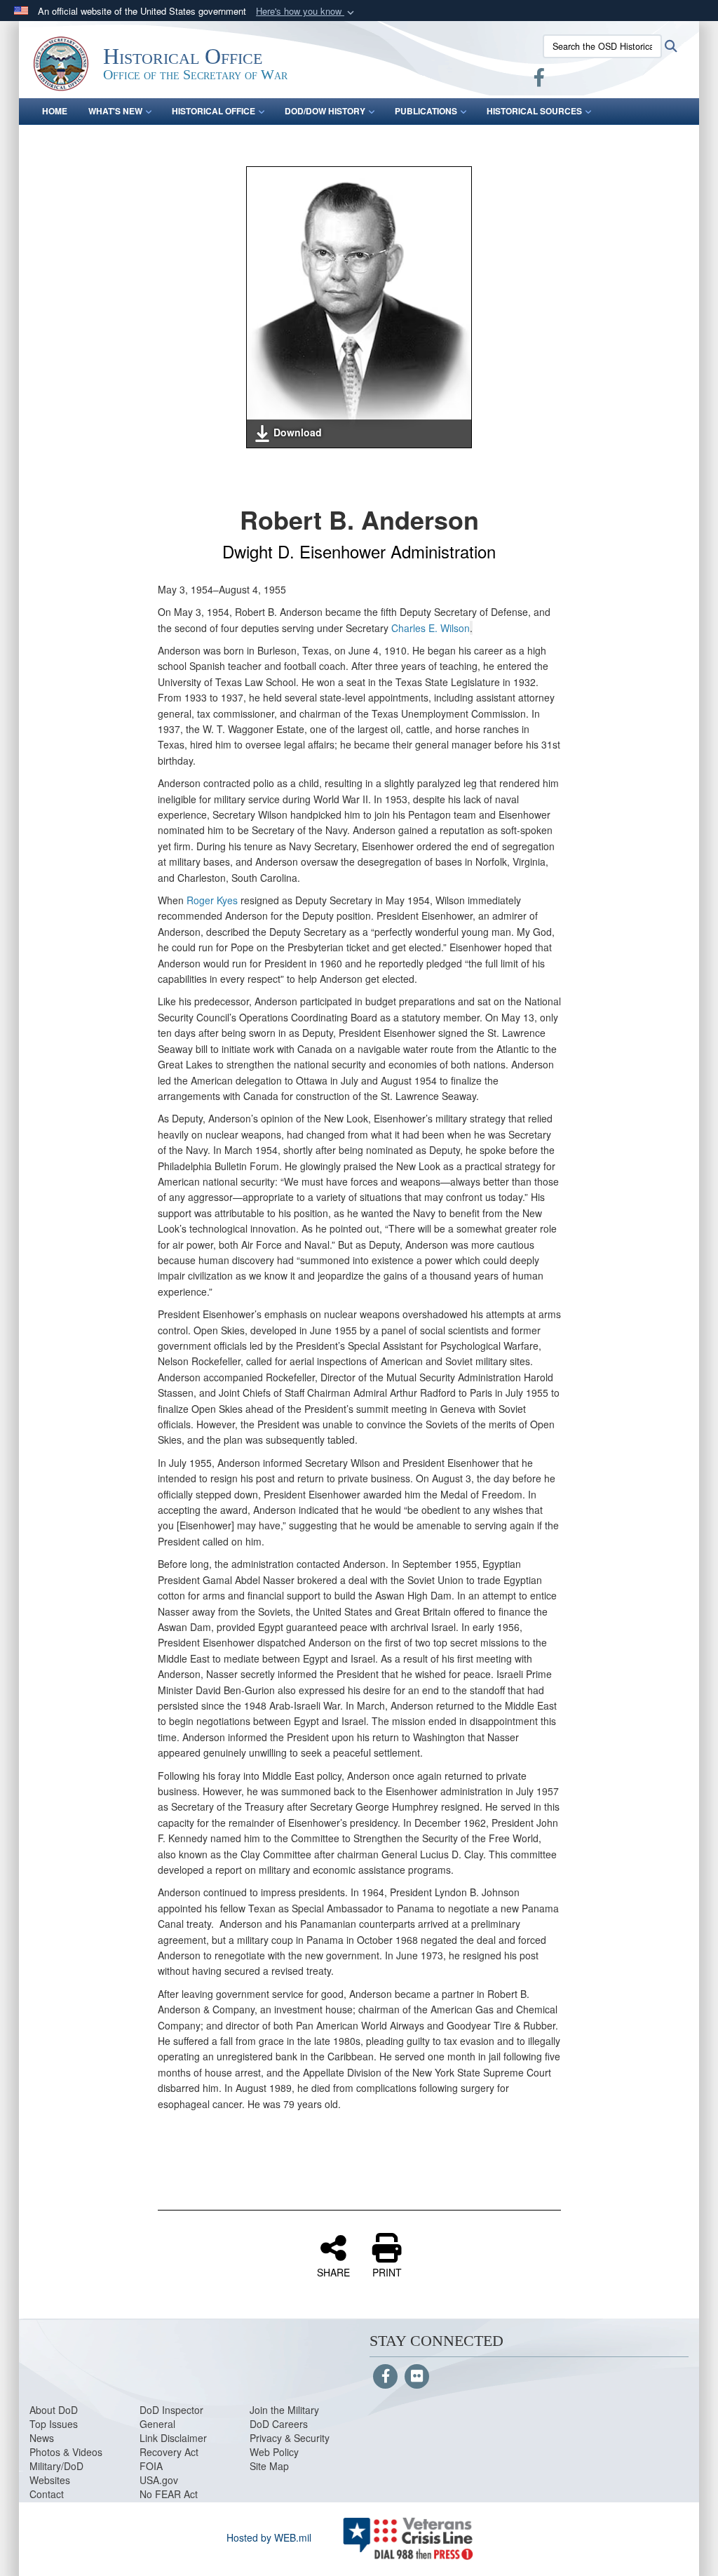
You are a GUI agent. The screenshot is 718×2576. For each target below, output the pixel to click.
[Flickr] (417, 2377)
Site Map (269, 2466)
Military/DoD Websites (56, 2473)
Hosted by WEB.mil (269, 2537)
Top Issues (54, 2424)
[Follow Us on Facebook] (385, 2377)
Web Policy (274, 2452)
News (42, 2438)
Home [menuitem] (55, 111)
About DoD (54, 2410)
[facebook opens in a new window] (539, 80)
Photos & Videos (66, 2452)
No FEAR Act (169, 2494)
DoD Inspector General (171, 2417)
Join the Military (284, 2410)
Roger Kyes (212, 900)
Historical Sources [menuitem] (534, 111)
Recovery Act (169, 2452)
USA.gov (159, 2480)
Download (298, 432)
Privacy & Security (290, 2438)
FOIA (151, 2466)
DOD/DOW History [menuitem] (325, 111)
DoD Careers (279, 2424)
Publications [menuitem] (426, 111)
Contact (47, 2494)
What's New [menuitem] (115, 111)
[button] (306, 12)
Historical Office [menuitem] (214, 111)
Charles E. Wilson (431, 628)
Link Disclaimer (173, 2438)
